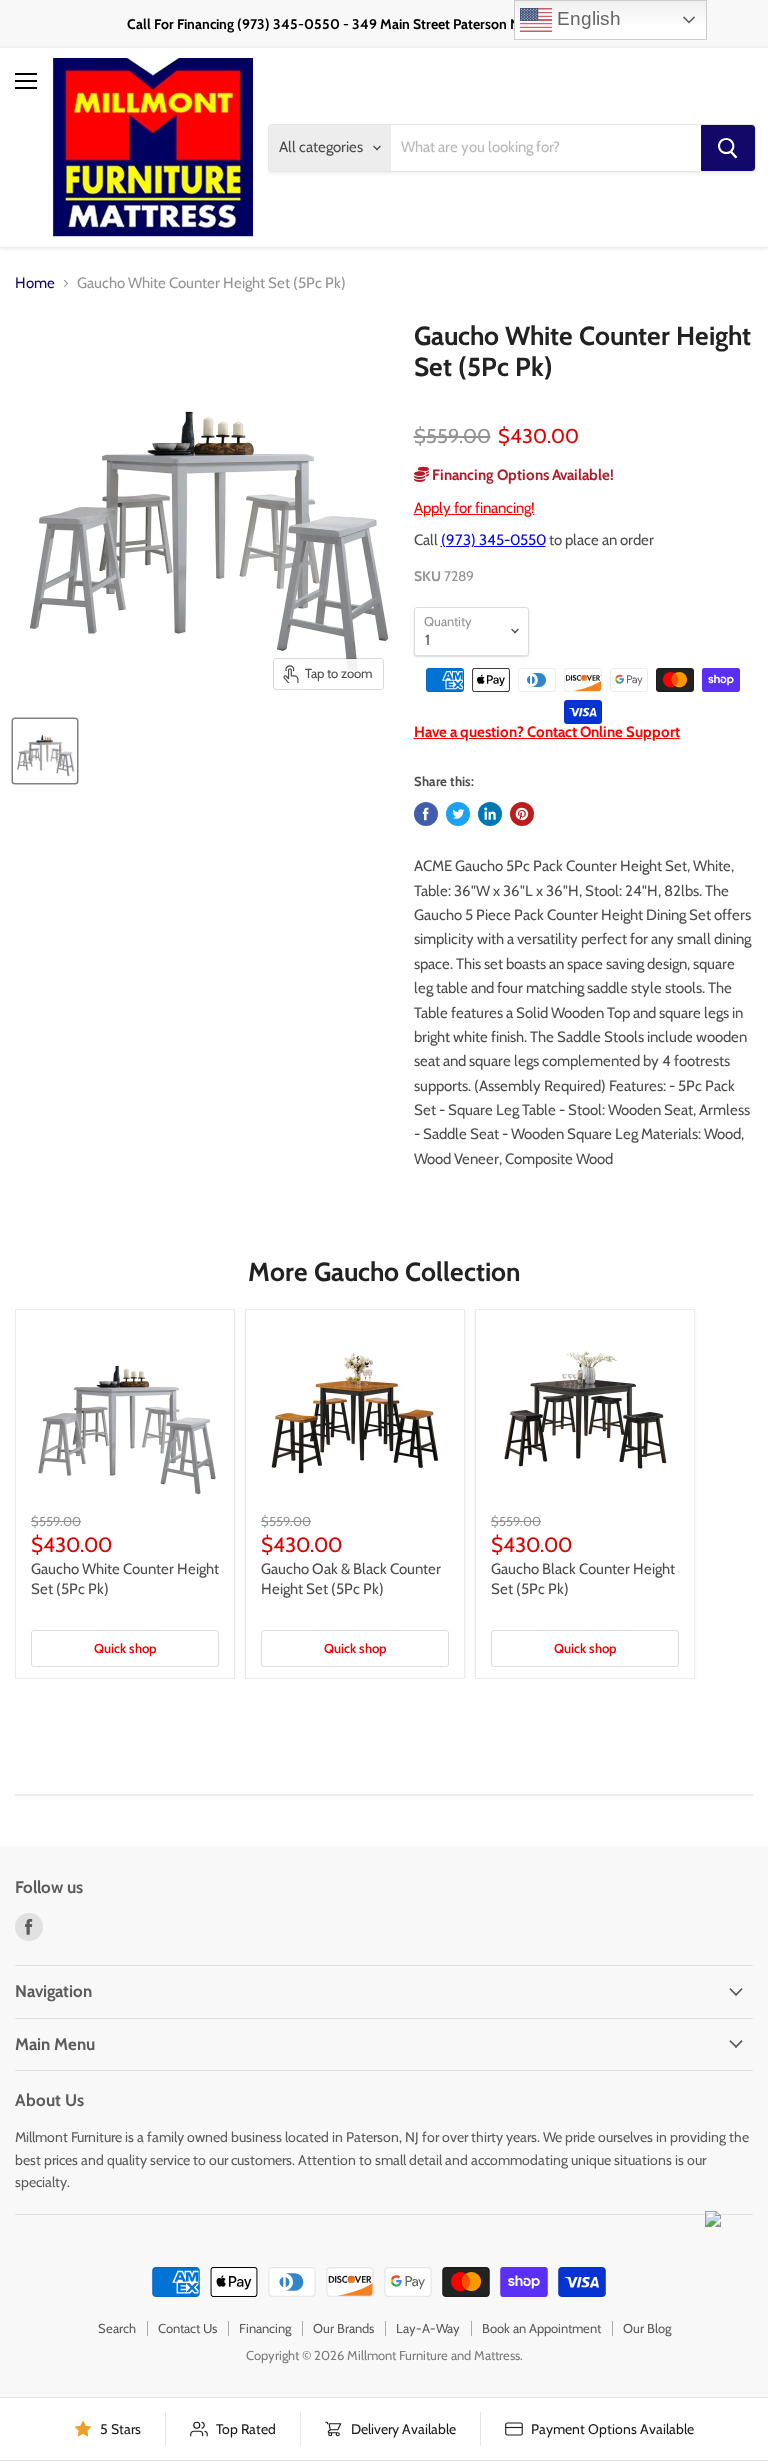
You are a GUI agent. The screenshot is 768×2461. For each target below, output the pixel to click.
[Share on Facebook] (426, 814)
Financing (265, 2328)
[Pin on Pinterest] (522, 814)
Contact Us (187, 2328)
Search (117, 2328)
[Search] (728, 148)
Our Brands (343, 2328)
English (586, 18)
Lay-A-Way (428, 2328)
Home (35, 283)
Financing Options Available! (521, 475)
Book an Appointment (541, 2328)
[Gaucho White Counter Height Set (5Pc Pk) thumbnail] (45, 751)
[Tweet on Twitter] (458, 814)
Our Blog (647, 2328)
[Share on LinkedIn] (490, 814)
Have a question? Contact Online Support (547, 732)
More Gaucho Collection (384, 1272)
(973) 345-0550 (493, 540)
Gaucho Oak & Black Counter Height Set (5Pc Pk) (351, 1579)
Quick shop (125, 1648)
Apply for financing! (474, 508)
